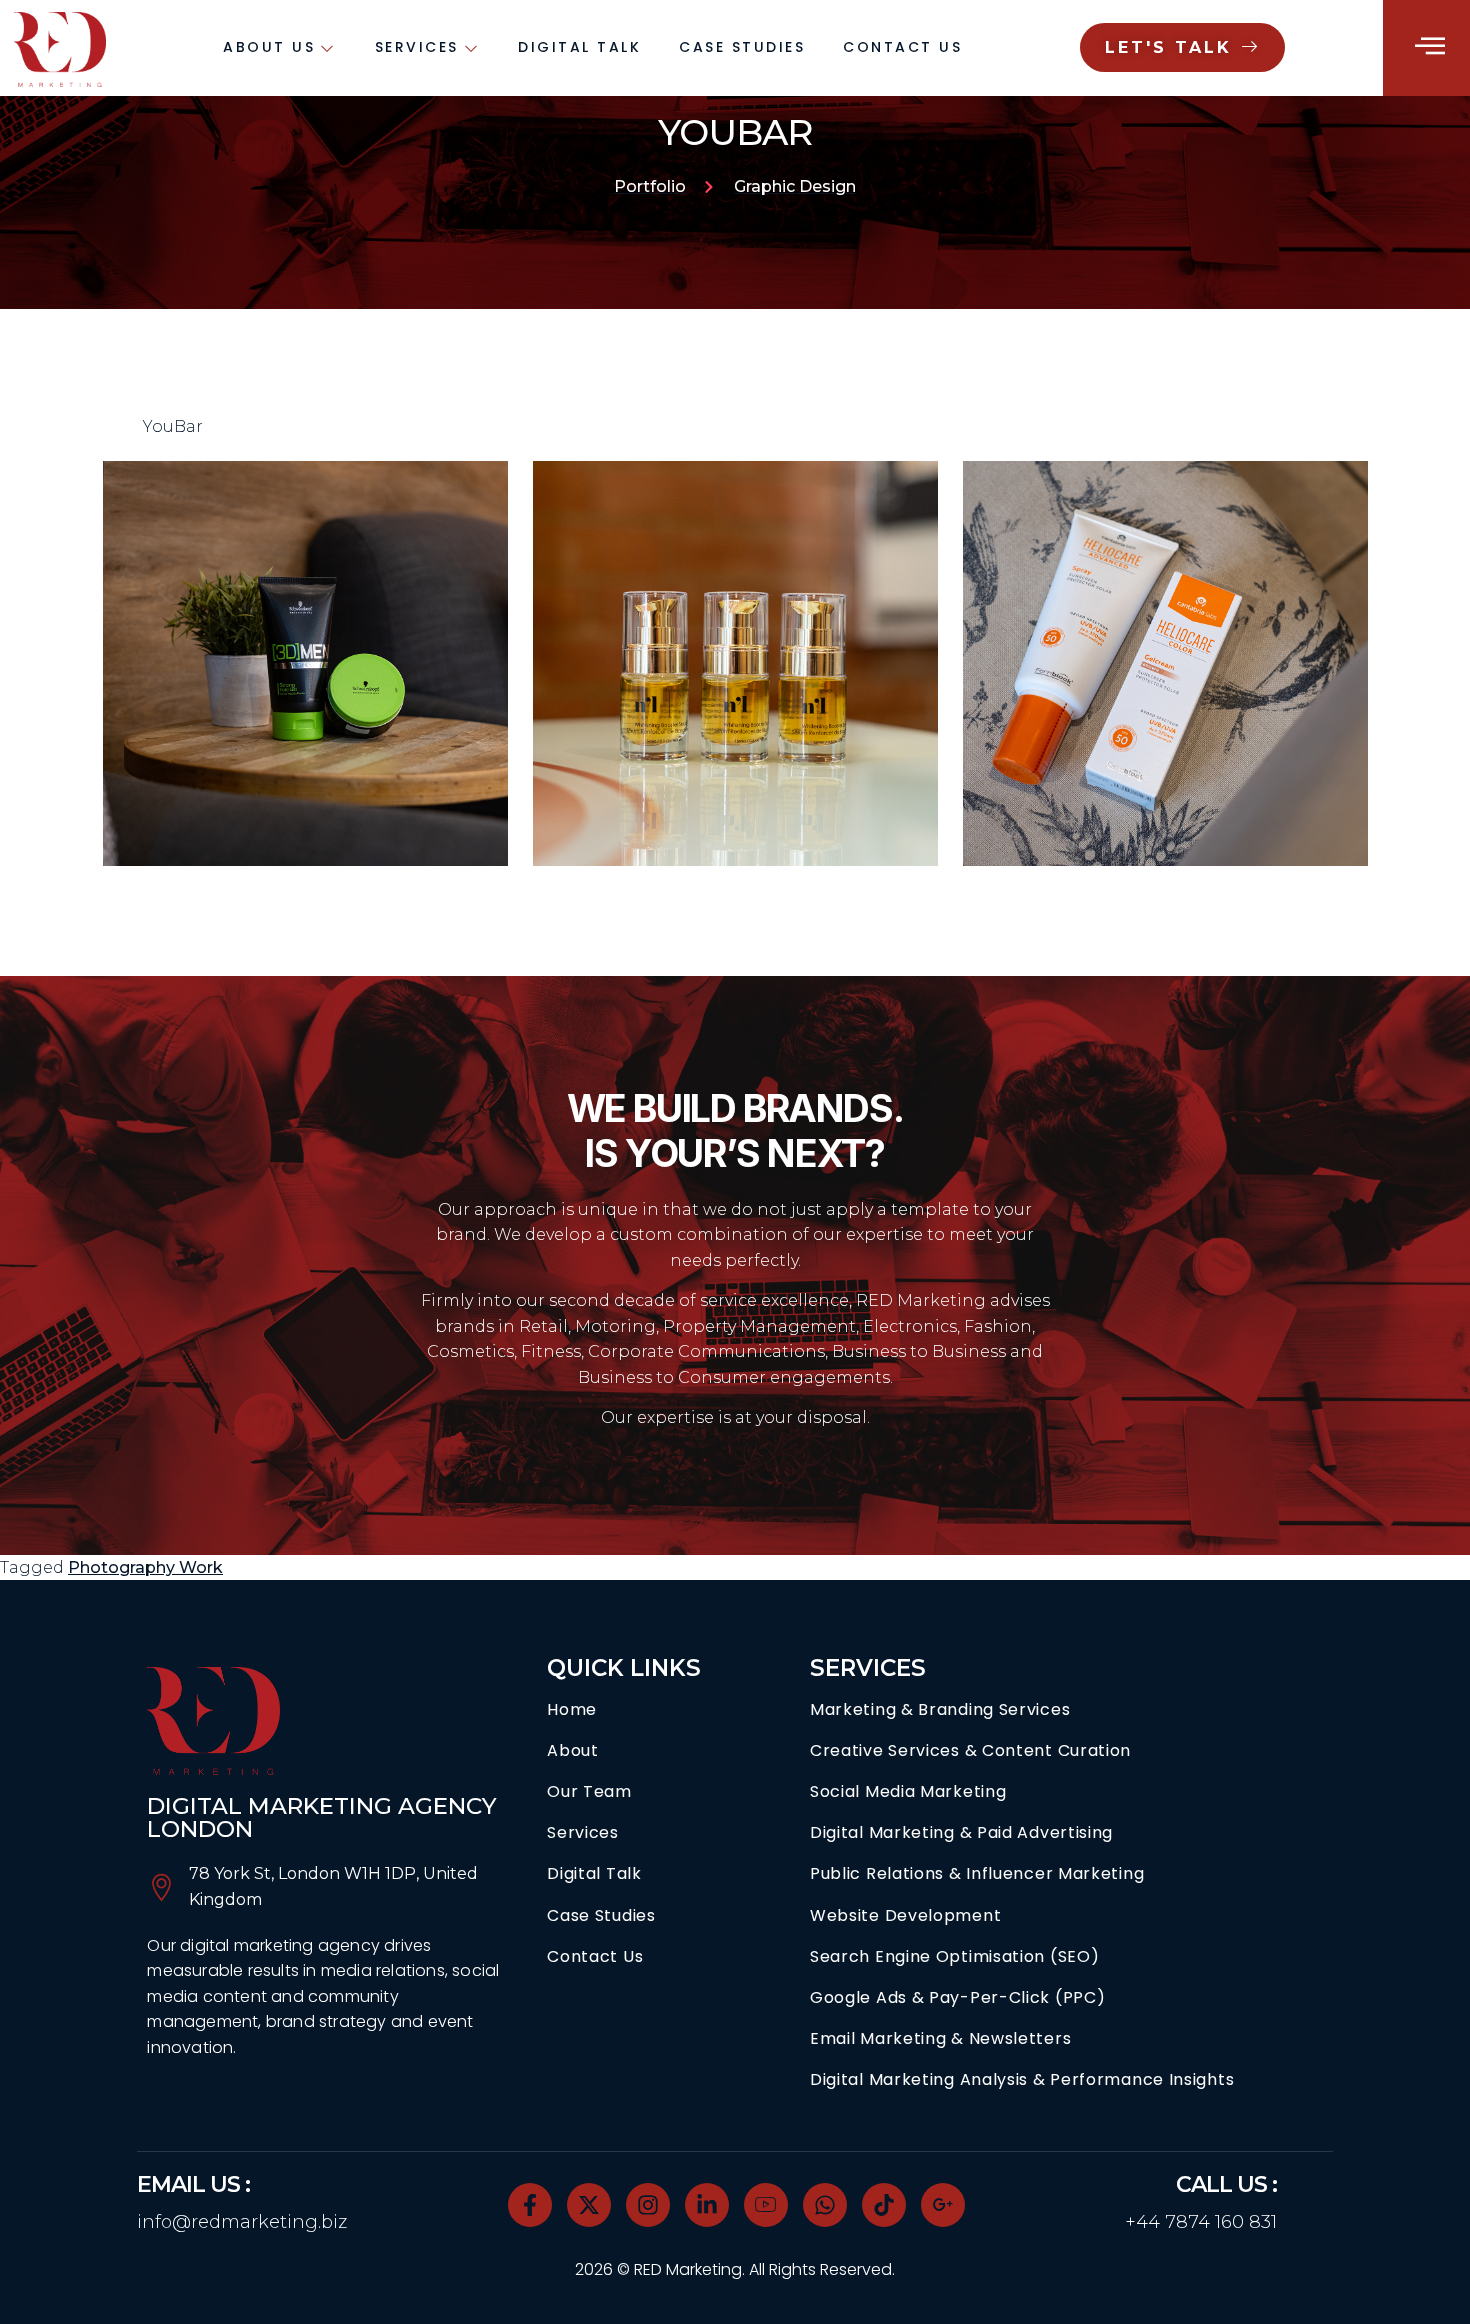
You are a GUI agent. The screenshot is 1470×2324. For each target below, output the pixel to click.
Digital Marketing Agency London (322, 1817)
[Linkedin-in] (707, 2205)
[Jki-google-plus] (943, 2205)
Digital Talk (579, 47)
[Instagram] (648, 2205)
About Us (269, 47)
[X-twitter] (589, 2205)
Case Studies (742, 47)
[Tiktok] (884, 2205)
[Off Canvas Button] (1430, 46)
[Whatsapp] (825, 2205)
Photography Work (145, 1567)
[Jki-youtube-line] (766, 2205)
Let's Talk (1168, 47)
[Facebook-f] (530, 2205)
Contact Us (902, 47)
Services (417, 47)
